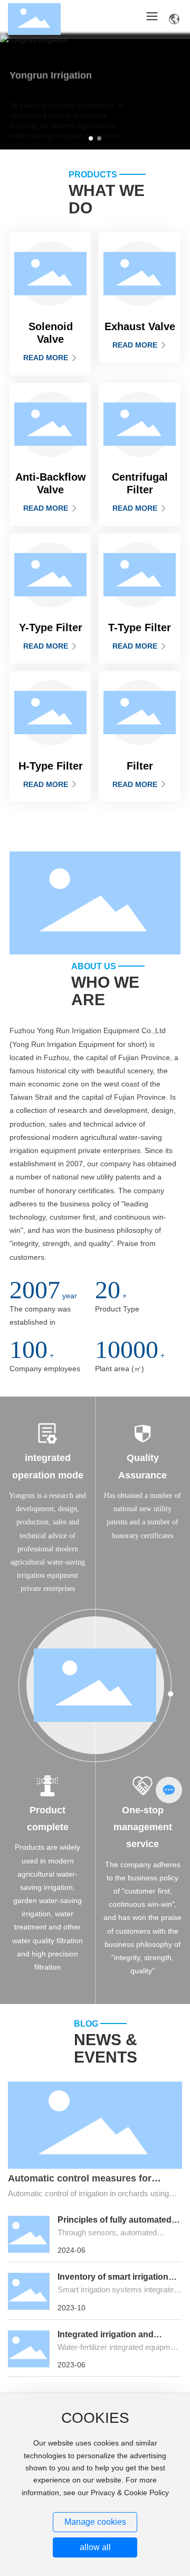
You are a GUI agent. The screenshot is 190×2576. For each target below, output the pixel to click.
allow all (95, 2547)
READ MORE (47, 358)
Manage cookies (95, 2522)
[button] (91, 138)
